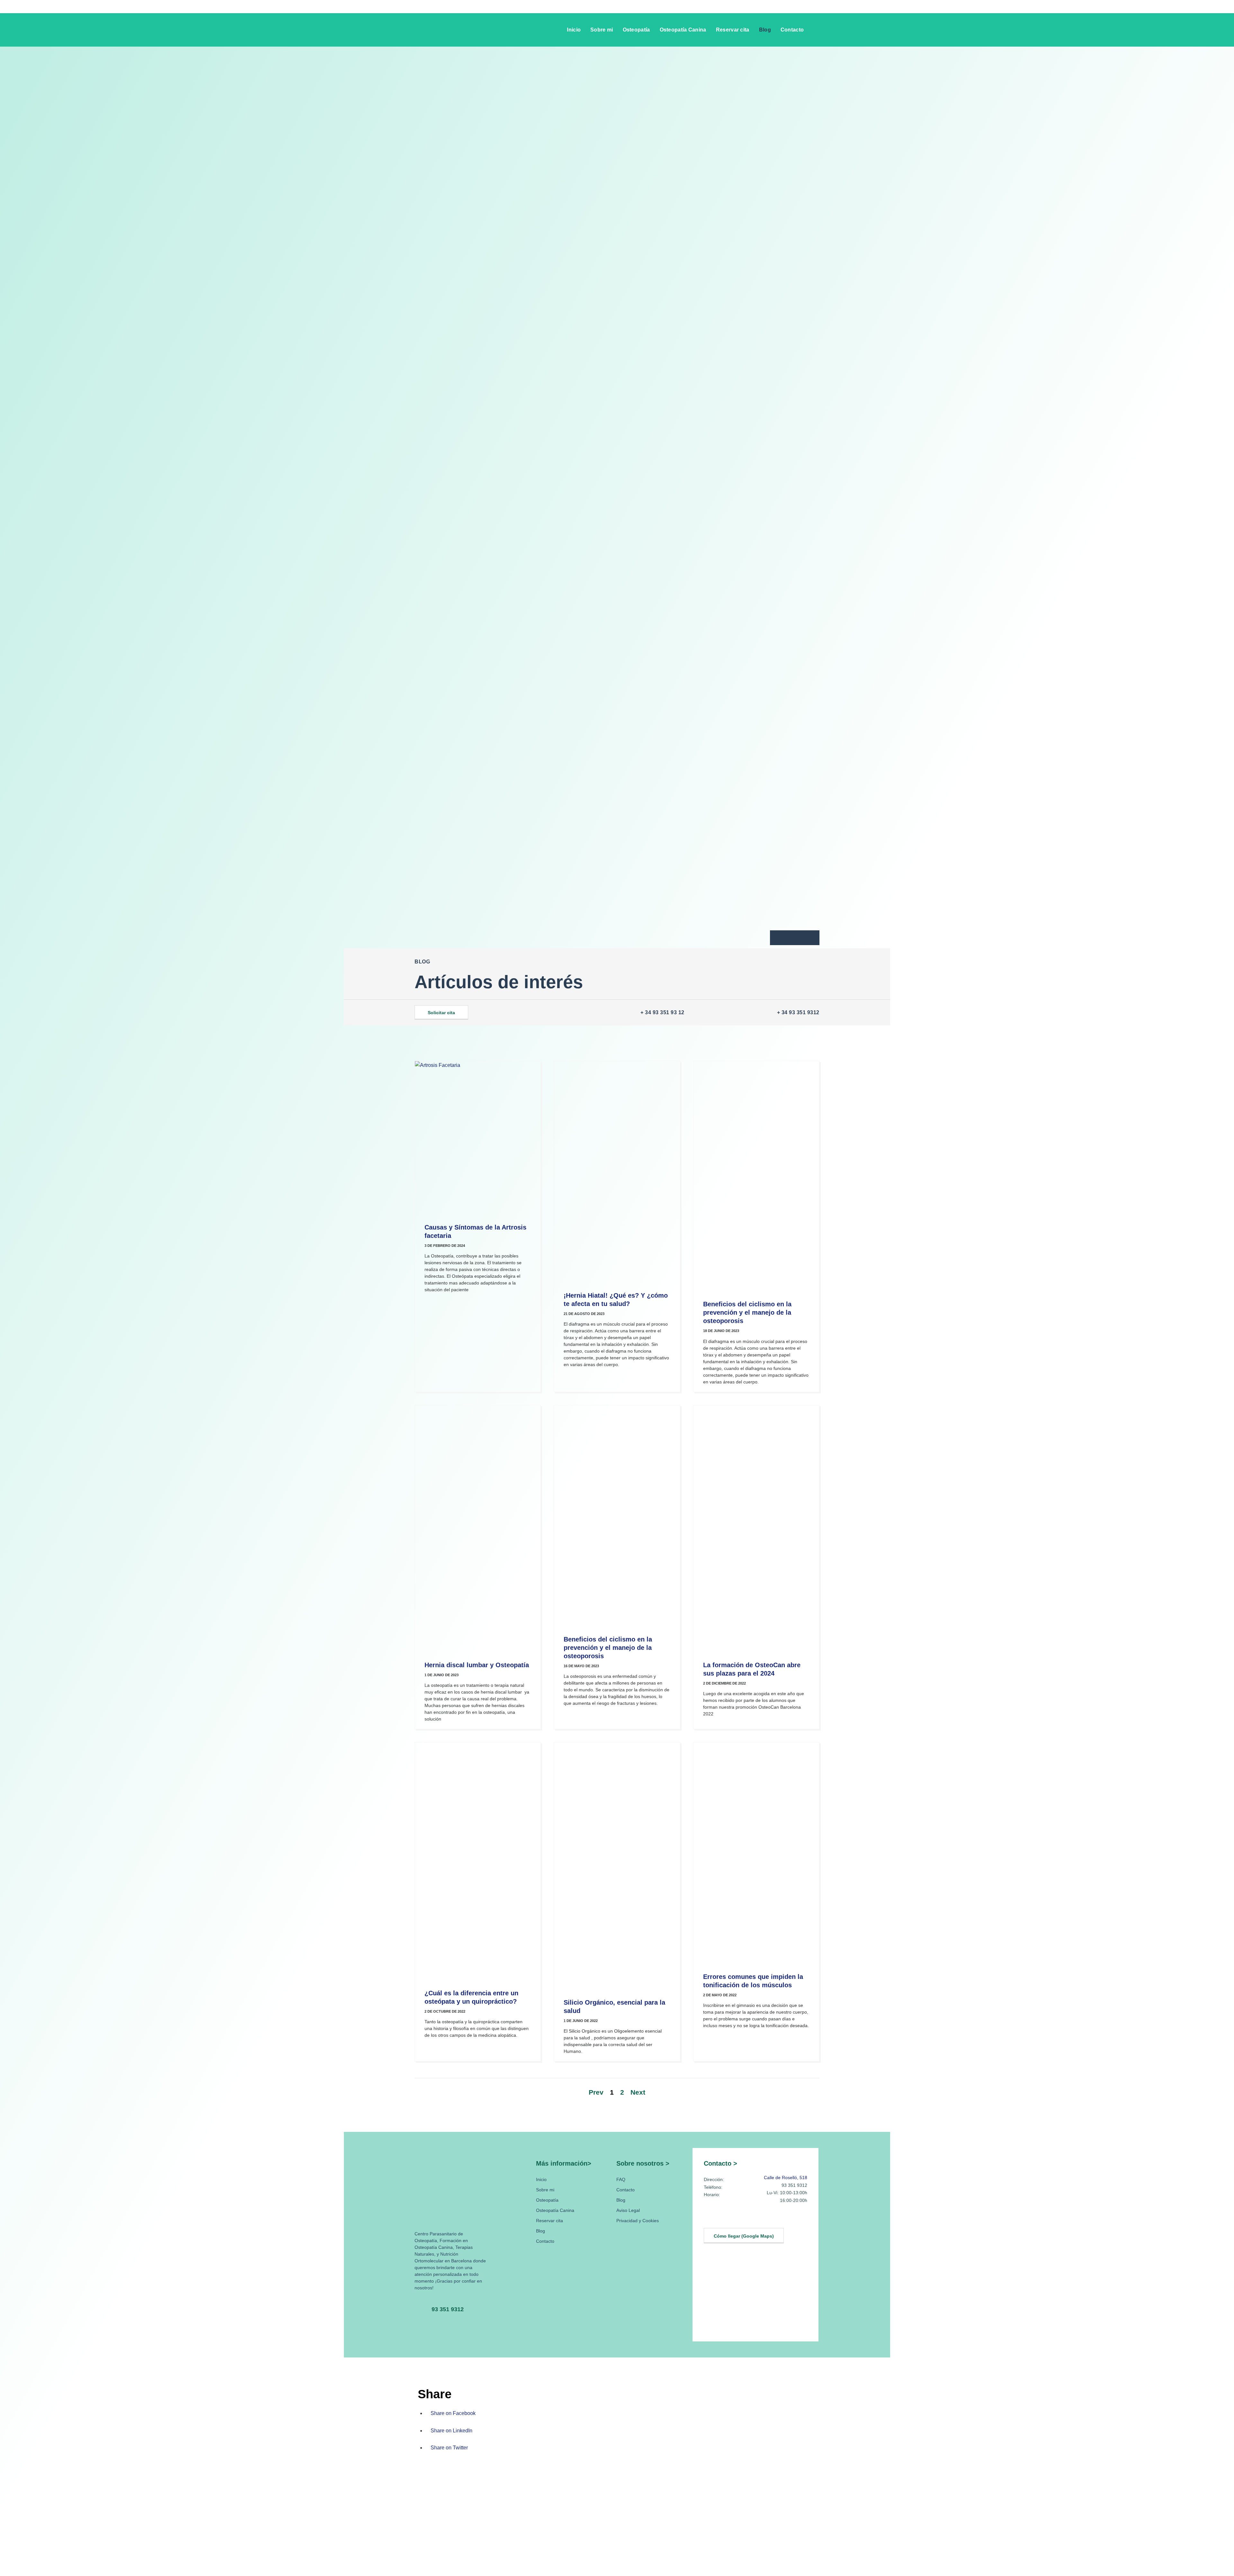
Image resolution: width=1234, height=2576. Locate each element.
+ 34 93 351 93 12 (662, 1012)
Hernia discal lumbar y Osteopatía (477, 1665)
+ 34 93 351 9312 (798, 1012)
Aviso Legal (628, 2210)
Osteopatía (636, 30)
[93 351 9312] (421, 2309)
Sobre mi (602, 30)
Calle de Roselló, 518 (786, 2178)
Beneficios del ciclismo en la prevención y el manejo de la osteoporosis (747, 1312)
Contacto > (720, 2163)
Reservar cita (733, 30)
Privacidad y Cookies (638, 2221)
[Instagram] (726, 2218)
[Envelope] (795, 938)
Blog (765, 30)
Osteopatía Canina (683, 30)
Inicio (574, 30)
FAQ (621, 2179)
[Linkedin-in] (711, 2218)
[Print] (781, 938)
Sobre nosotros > (643, 2163)
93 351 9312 (448, 2309)
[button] (815, 29)
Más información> (564, 2163)
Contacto (792, 30)
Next (638, 2092)
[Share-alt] (809, 938)
